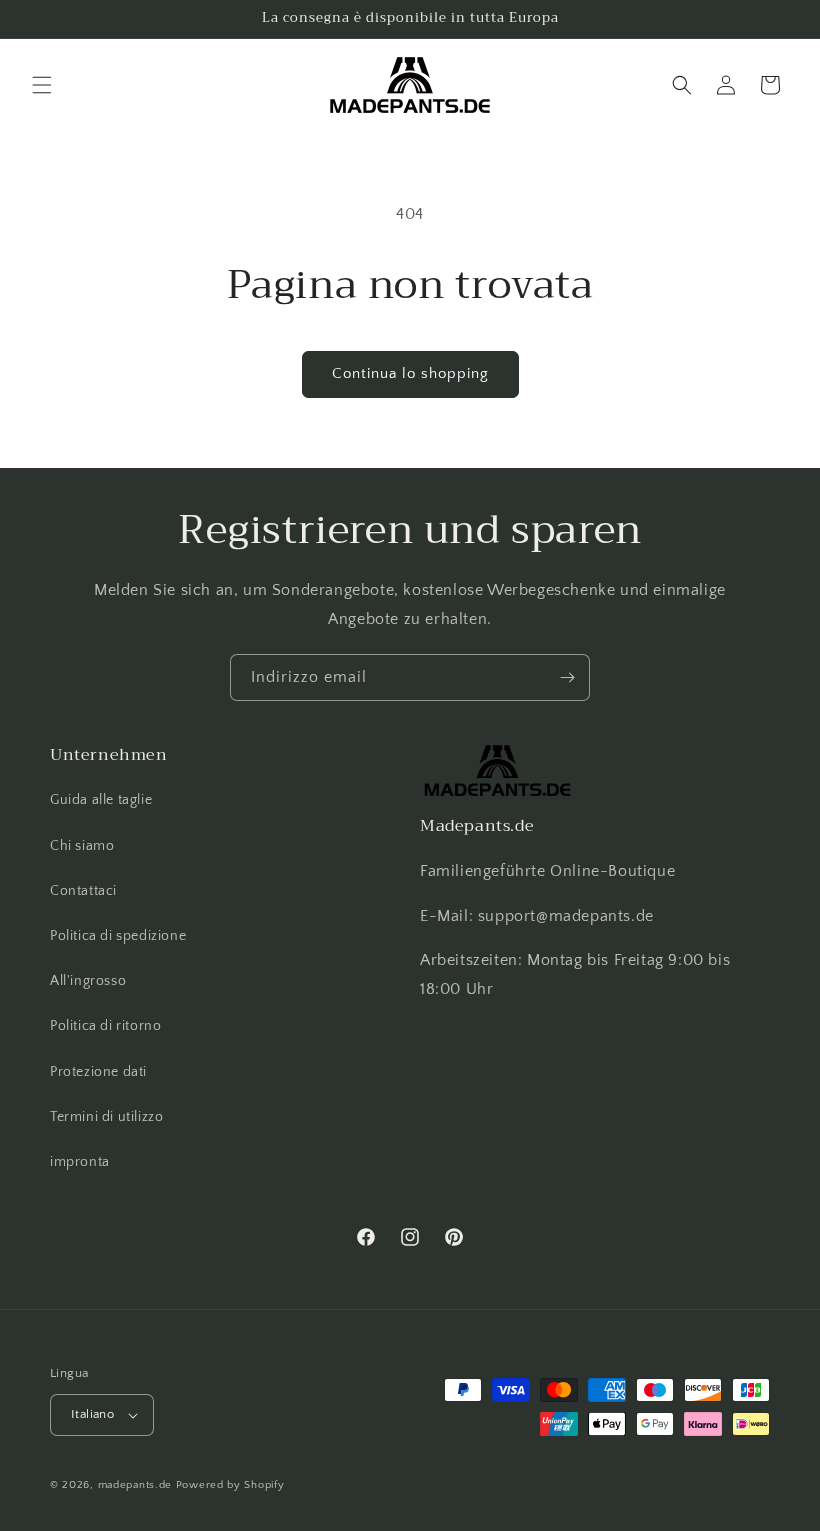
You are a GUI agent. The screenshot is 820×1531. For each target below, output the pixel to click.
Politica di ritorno (105, 1026)
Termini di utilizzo (106, 1117)
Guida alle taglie (101, 800)
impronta (80, 1162)
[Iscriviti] (567, 677)
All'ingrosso (88, 981)
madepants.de (135, 1485)
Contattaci (83, 891)
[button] (42, 85)
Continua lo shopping (410, 373)
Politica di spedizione (118, 936)
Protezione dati (98, 1072)
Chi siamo (82, 846)
